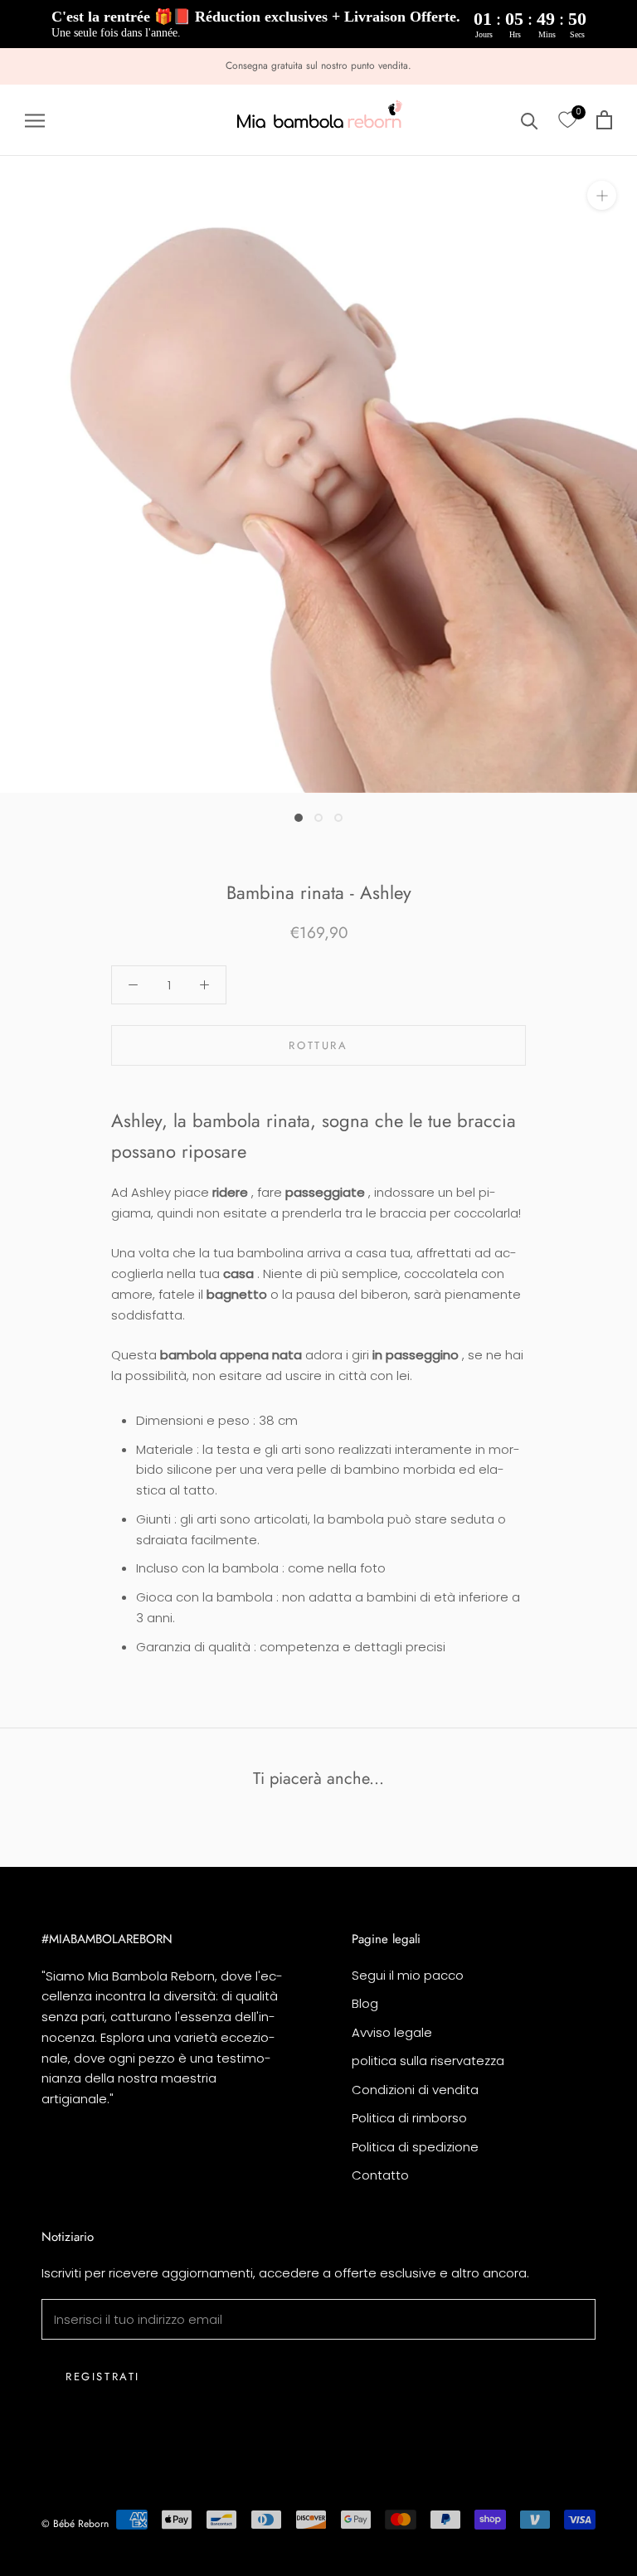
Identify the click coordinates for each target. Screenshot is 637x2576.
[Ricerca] (530, 120)
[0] (567, 120)
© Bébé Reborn (75, 2524)
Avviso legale (392, 2032)
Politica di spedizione (415, 2147)
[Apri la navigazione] (35, 120)
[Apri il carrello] (604, 120)
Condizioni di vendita (415, 2090)
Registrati (103, 2377)
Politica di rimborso (409, 2118)
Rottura (318, 1045)
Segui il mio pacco (408, 1975)
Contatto (380, 2175)
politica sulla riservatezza (428, 2061)
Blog (365, 2003)
